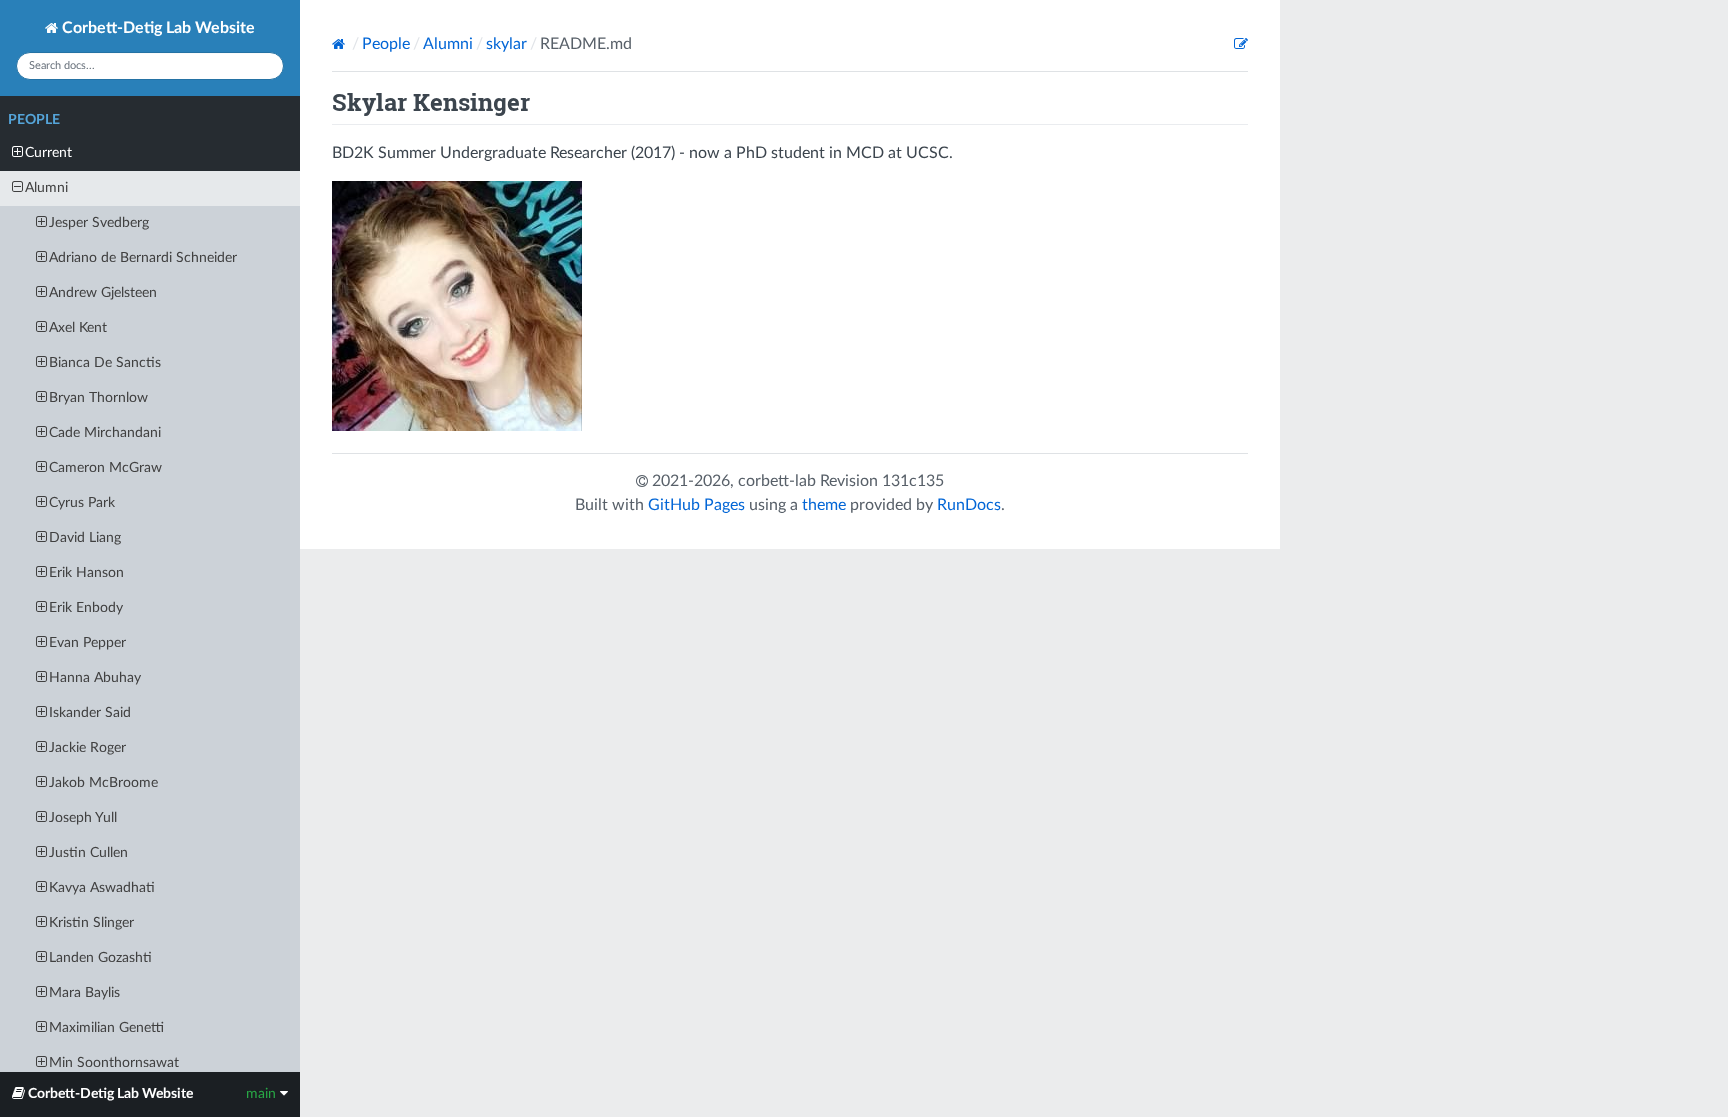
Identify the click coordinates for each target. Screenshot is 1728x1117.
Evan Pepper (87, 643)
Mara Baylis (84, 993)
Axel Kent (78, 328)
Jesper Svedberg (99, 223)
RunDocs (969, 505)
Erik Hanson (86, 573)
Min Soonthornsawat (114, 1063)
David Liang (85, 538)
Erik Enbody (86, 608)
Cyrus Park (82, 503)
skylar (506, 44)
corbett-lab (777, 481)
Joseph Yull (83, 818)
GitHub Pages (696, 505)
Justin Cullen (88, 853)
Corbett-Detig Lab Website (156, 28)
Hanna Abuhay (95, 678)
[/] (340, 44)
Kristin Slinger (91, 923)
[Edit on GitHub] (1241, 44)
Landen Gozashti (100, 958)
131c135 (913, 481)
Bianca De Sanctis (105, 363)
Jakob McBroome (103, 783)
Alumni (46, 188)
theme (824, 505)
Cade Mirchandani (105, 433)
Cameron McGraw (105, 468)
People (34, 120)
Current (48, 153)
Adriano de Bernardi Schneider (143, 258)
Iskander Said (90, 713)
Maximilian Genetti (106, 1028)
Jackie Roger (87, 748)
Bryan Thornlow (98, 398)
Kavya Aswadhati (102, 888)
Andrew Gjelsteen (103, 293)
